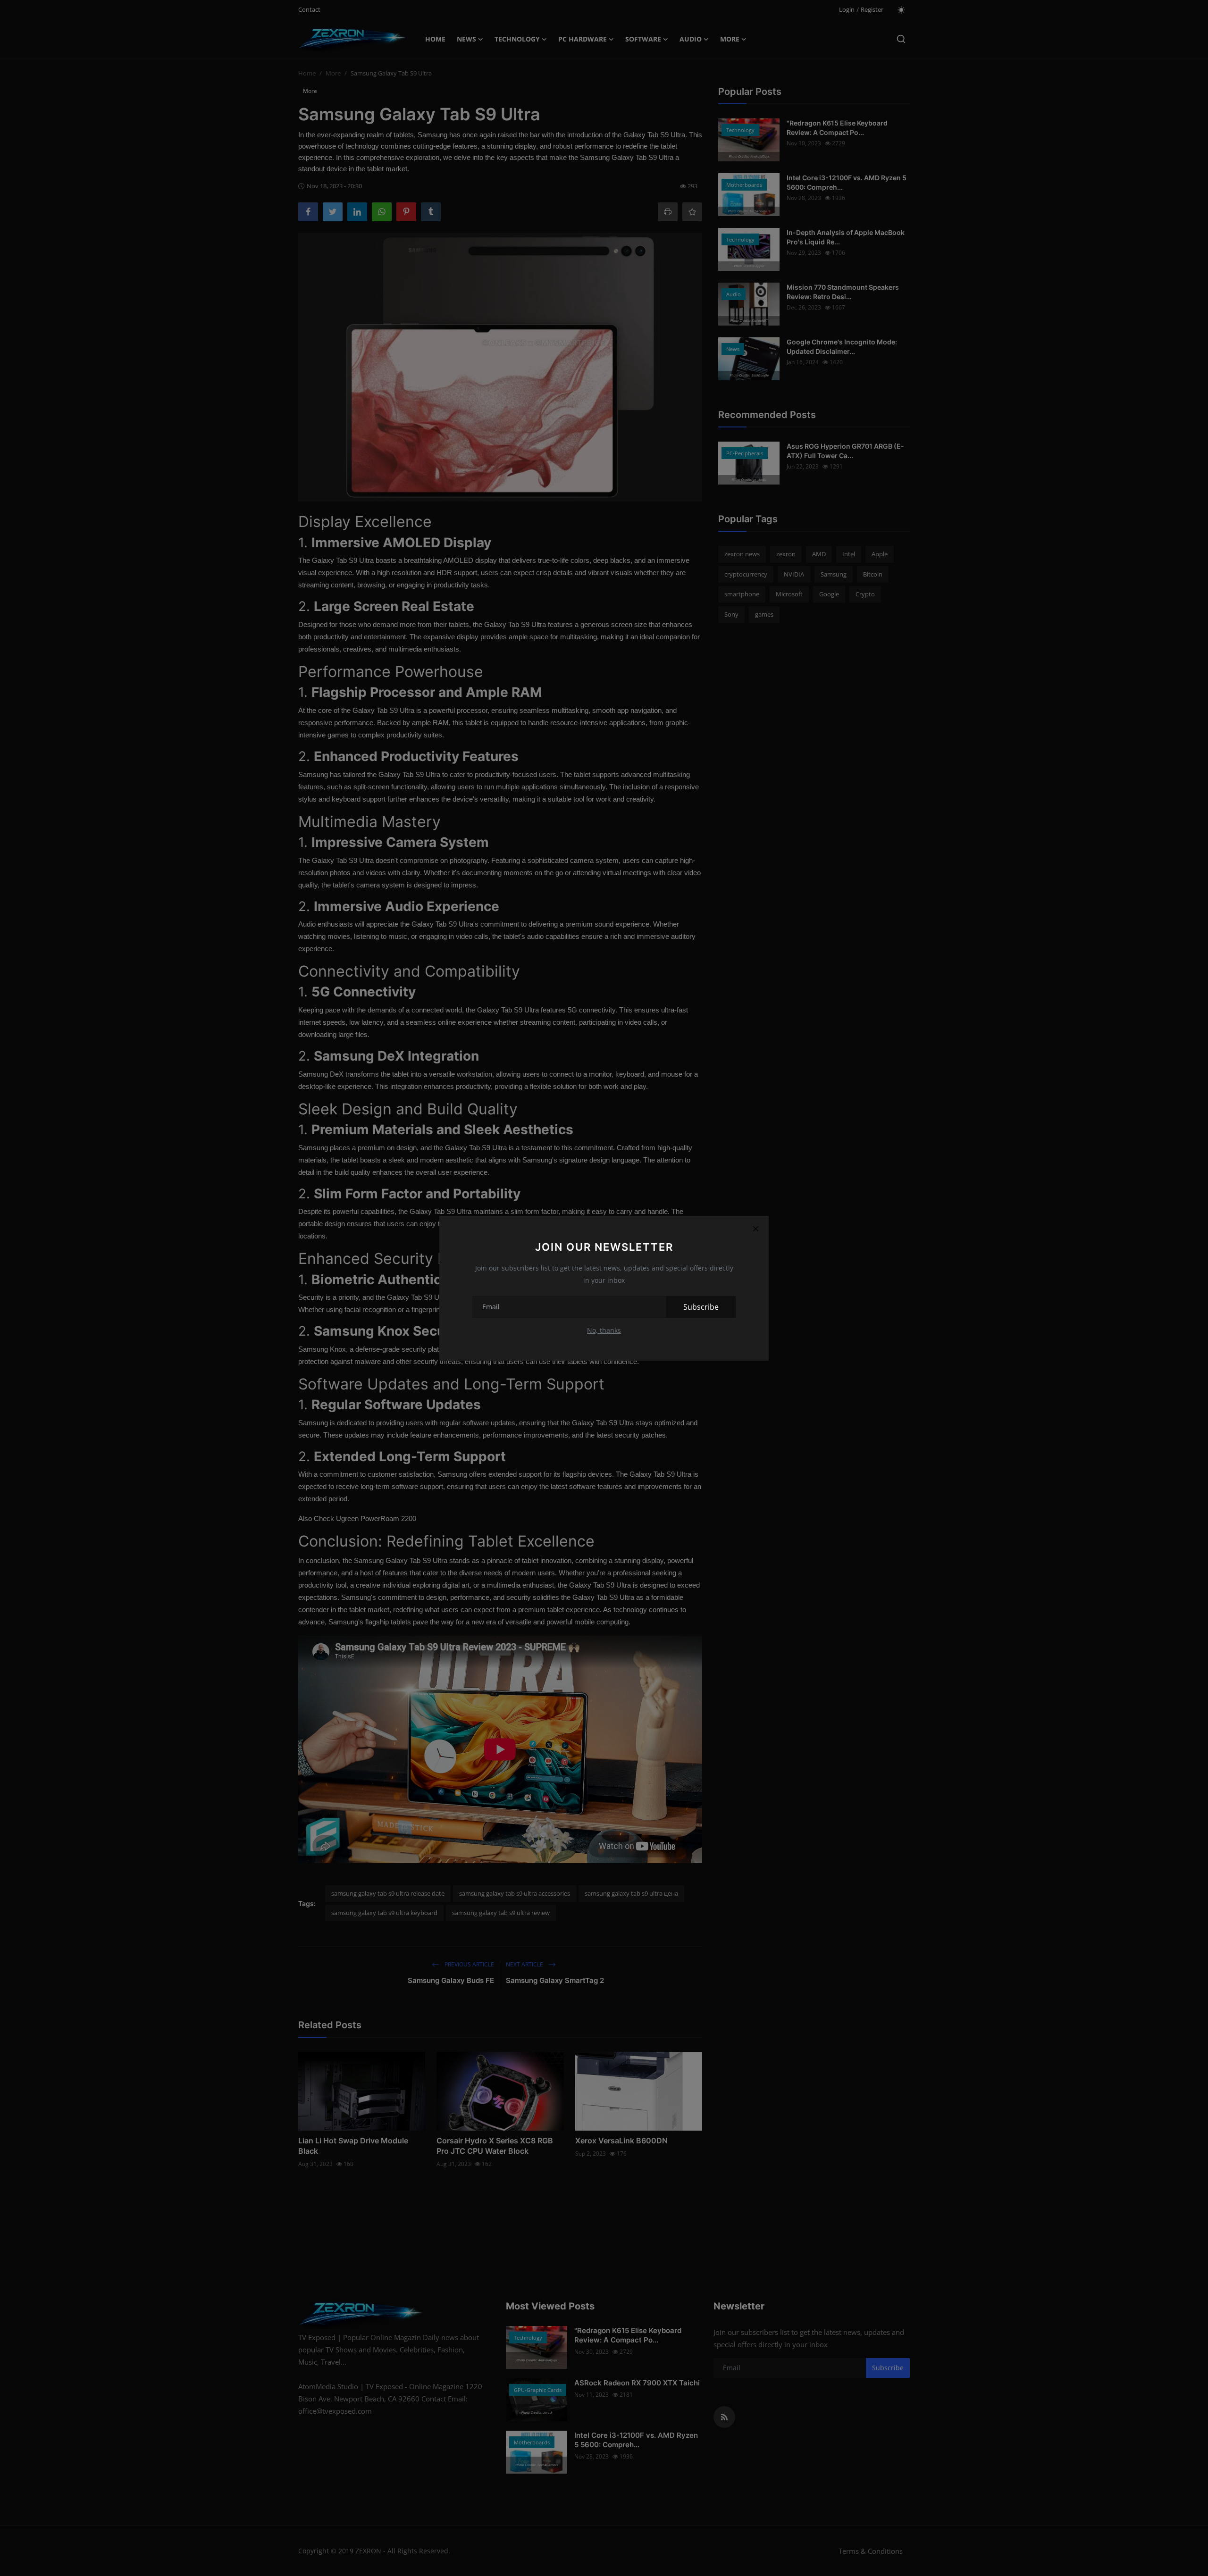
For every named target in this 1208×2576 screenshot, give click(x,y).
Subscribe (701, 1307)
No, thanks (604, 1330)
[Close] (755, 1229)
